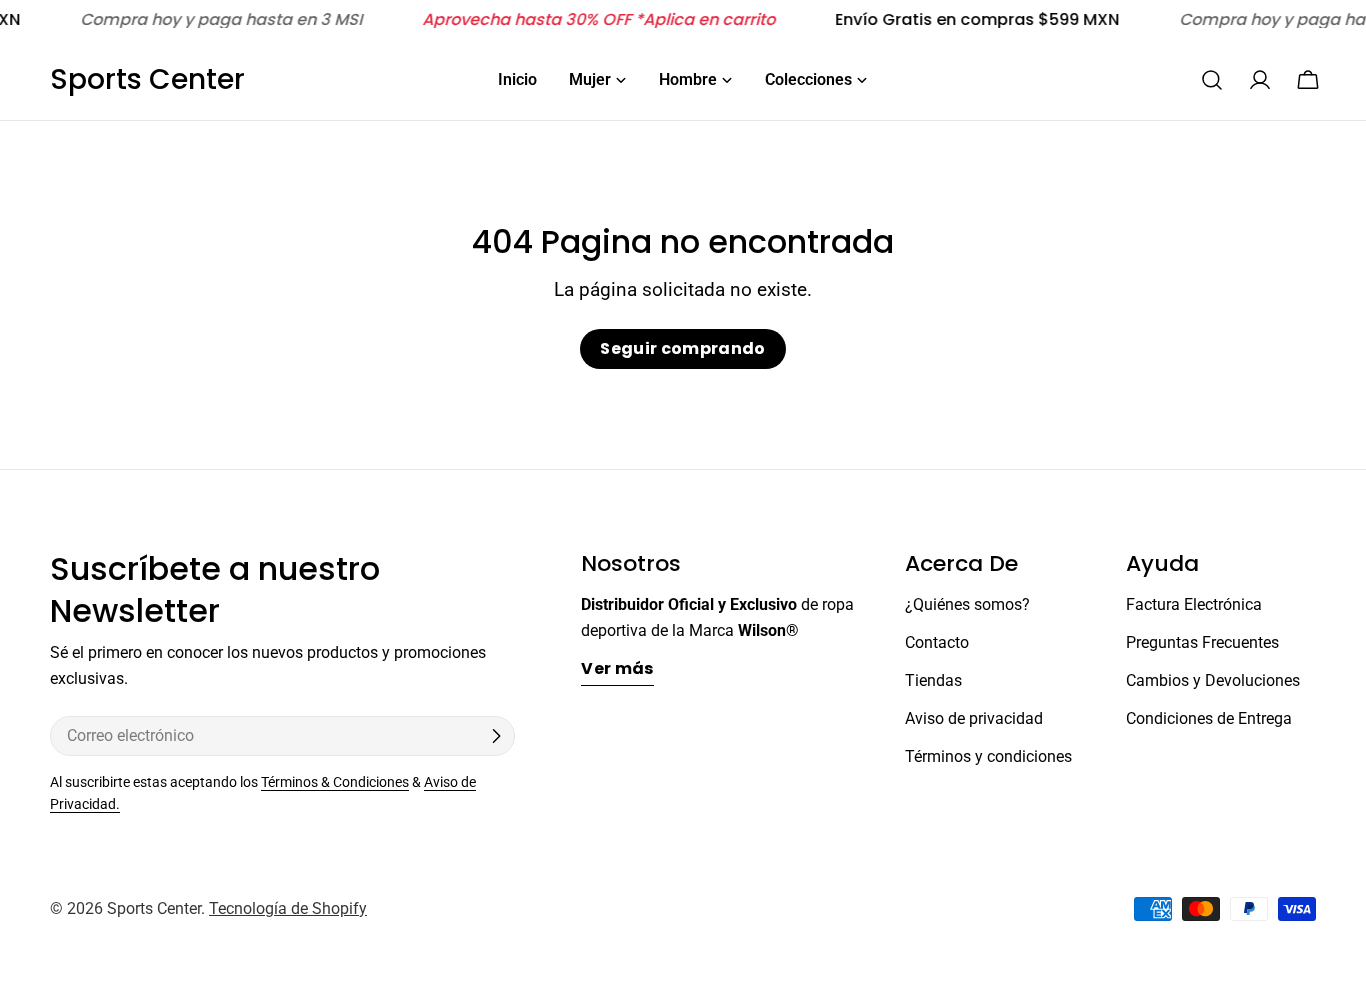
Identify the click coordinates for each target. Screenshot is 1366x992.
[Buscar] (1212, 80)
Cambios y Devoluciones (1213, 680)
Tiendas (933, 680)
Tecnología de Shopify (288, 908)
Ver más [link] (617, 668)
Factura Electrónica (1194, 604)
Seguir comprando (682, 348)
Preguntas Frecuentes (1202, 642)
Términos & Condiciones (335, 782)
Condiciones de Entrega (1209, 718)
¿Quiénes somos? (967, 604)
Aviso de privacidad (974, 718)
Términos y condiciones (988, 756)
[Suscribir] (496, 736)
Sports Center (147, 80)
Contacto (937, 642)
